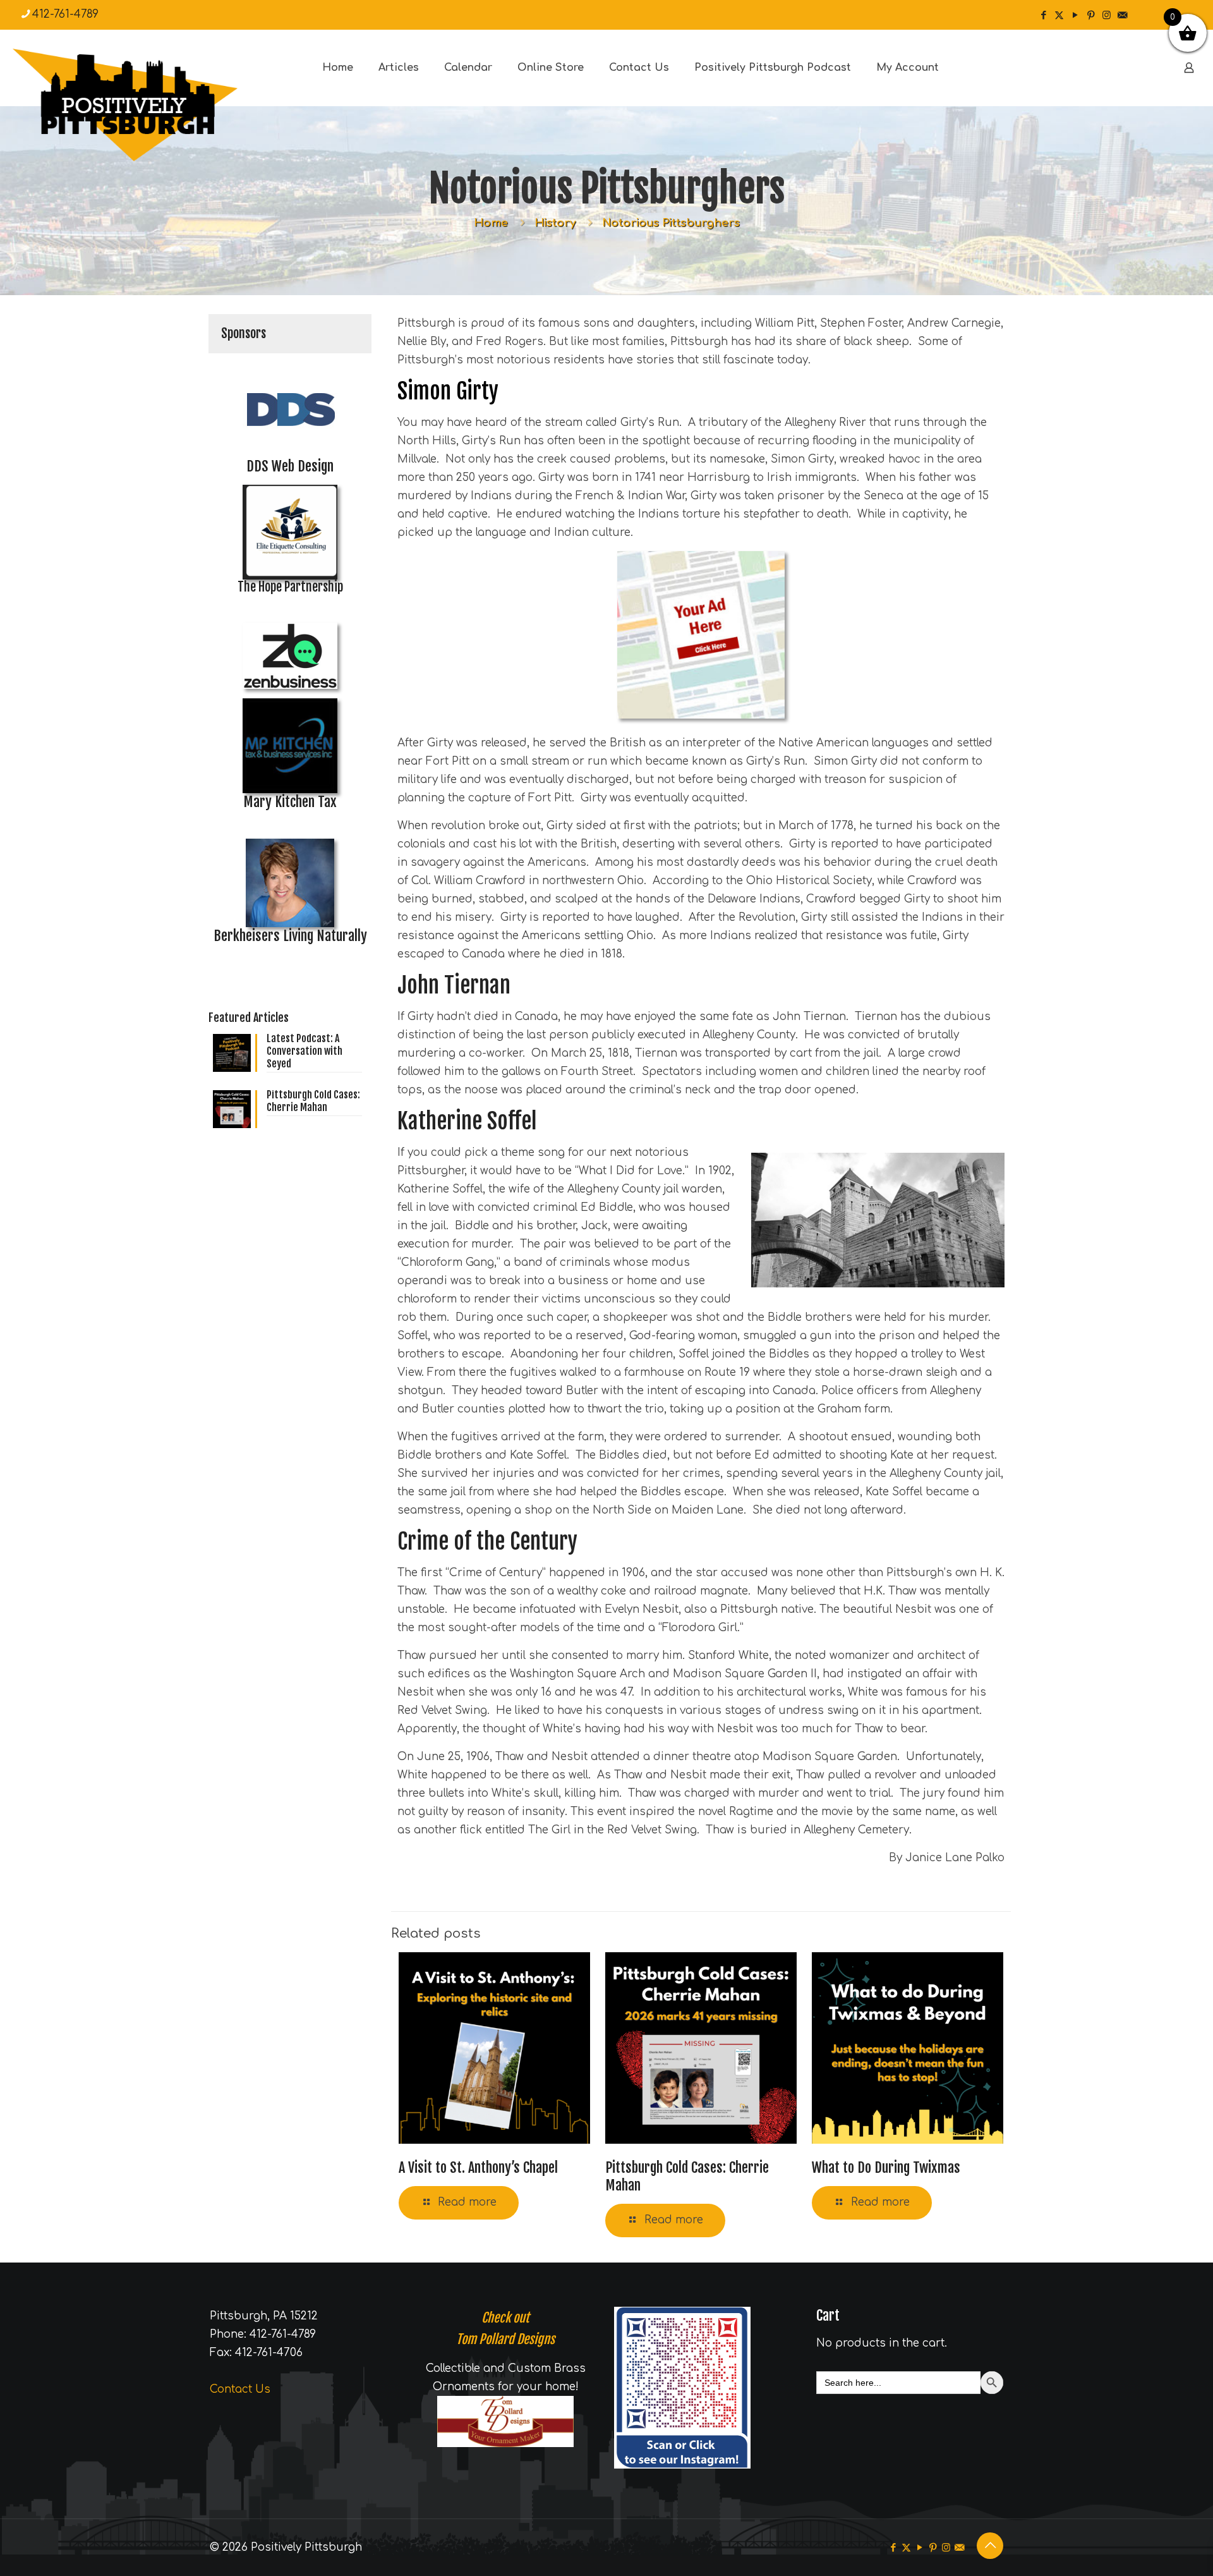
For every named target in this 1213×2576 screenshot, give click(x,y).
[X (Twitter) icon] (1059, 15)
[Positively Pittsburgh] (152, 105)
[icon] (1122, 15)
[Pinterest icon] (1091, 15)
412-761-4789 (65, 14)
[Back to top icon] (990, 2546)
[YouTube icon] (1075, 15)
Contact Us (240, 2389)
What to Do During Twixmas (886, 2167)
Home (491, 223)
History (555, 223)
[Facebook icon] (1043, 15)
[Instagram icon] (1107, 15)
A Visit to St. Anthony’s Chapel (478, 2167)
